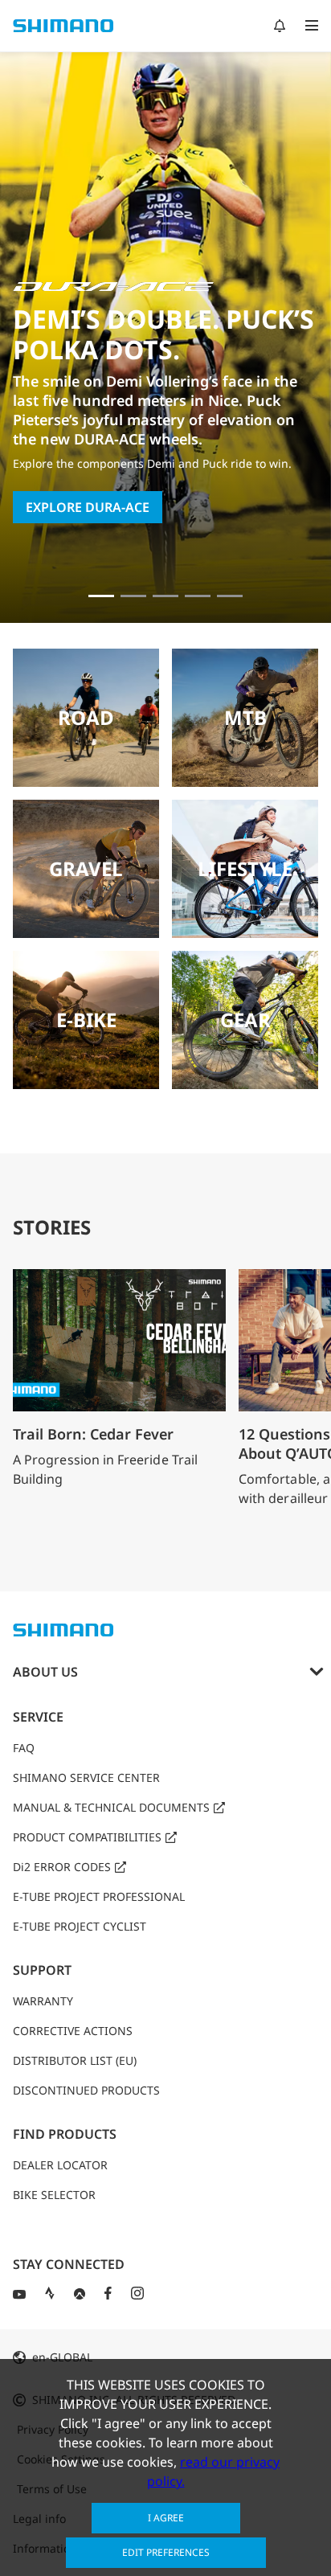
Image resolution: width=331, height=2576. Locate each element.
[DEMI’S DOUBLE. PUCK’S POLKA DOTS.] (101, 596)
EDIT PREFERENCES (166, 2552)
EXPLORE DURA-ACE (88, 507)
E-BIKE (86, 1020)
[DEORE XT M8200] (165, 596)
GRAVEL (86, 868)
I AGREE (166, 2518)
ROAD (86, 717)
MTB (245, 717)
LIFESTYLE (245, 868)
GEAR (245, 1020)
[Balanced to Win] (133, 596)
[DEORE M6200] (198, 596)
